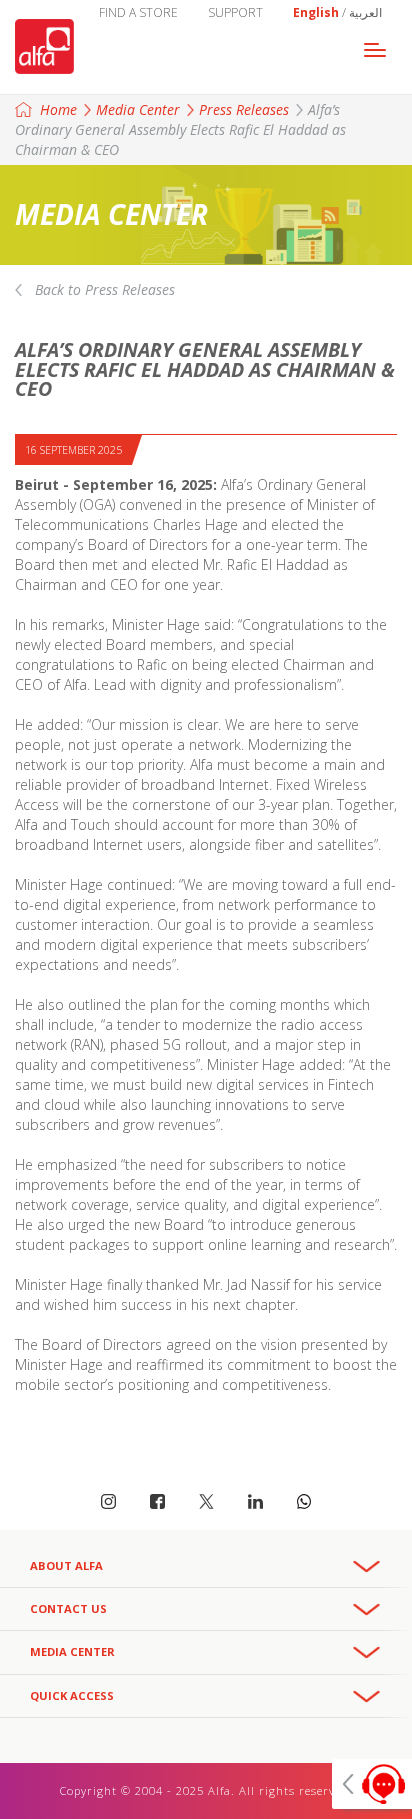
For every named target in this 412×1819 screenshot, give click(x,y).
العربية (365, 12)
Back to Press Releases (105, 289)
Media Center (138, 109)
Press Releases (244, 109)
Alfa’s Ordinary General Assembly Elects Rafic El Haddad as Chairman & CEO (180, 129)
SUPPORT (235, 12)
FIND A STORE (138, 12)
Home (58, 109)
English (316, 12)
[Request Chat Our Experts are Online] (372, 1784)
